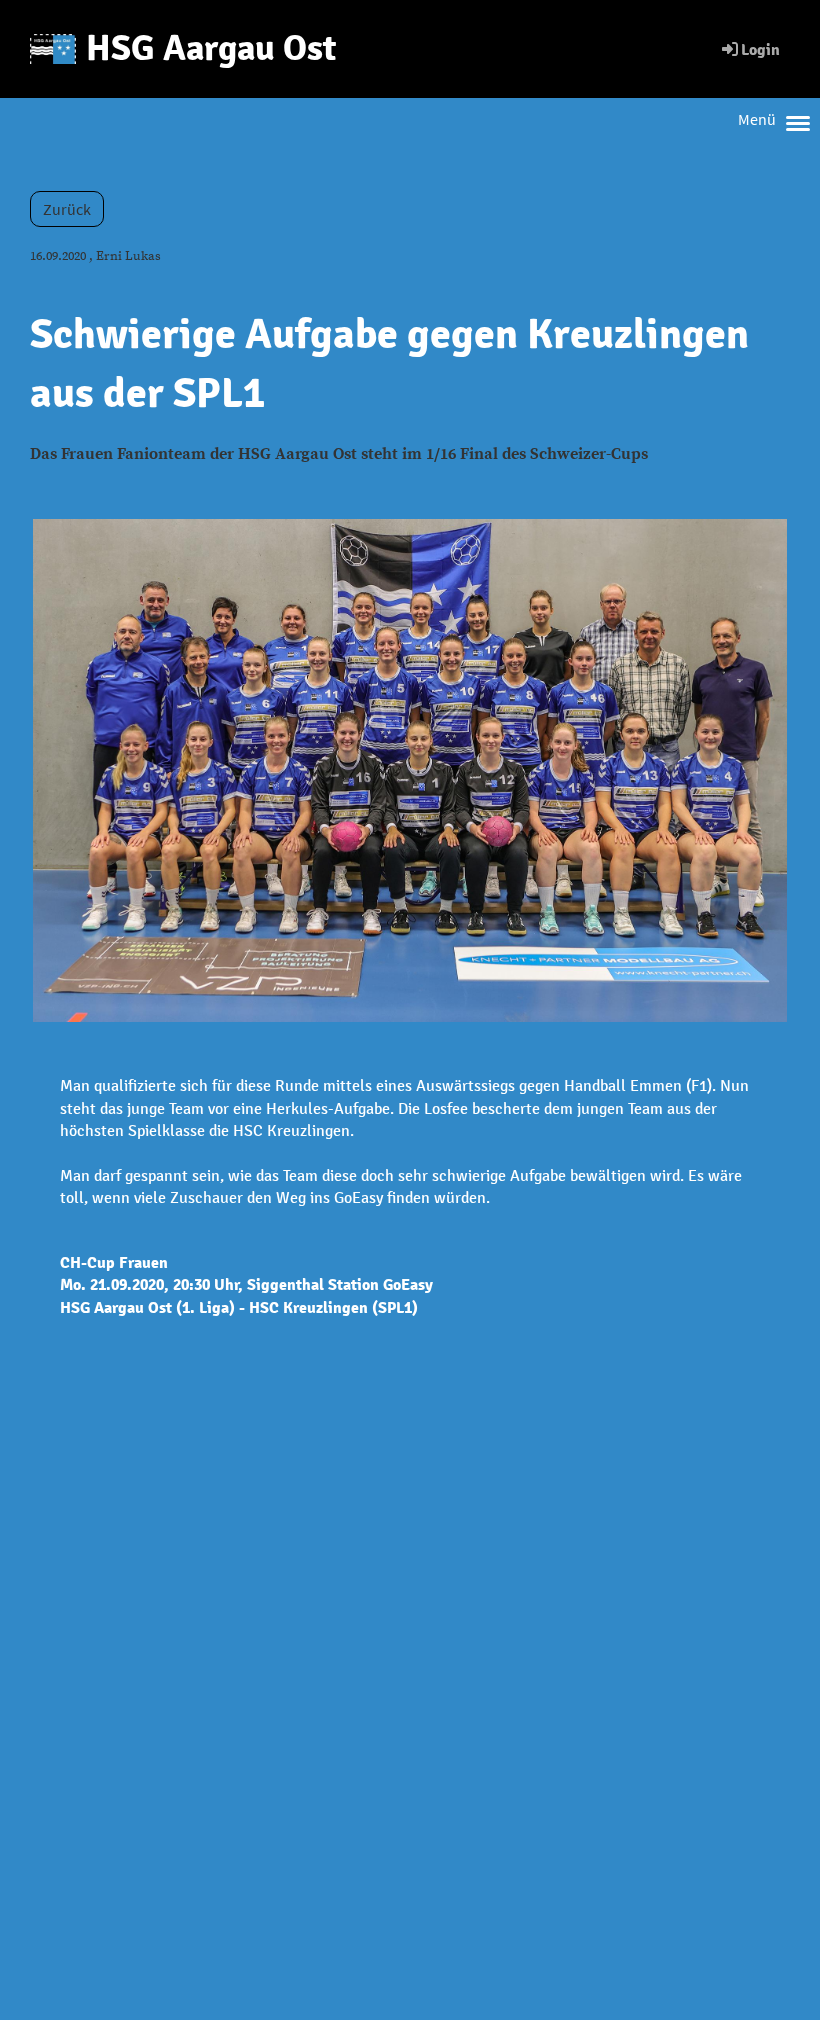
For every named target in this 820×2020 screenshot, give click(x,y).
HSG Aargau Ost (211, 48)
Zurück (67, 209)
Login (760, 50)
